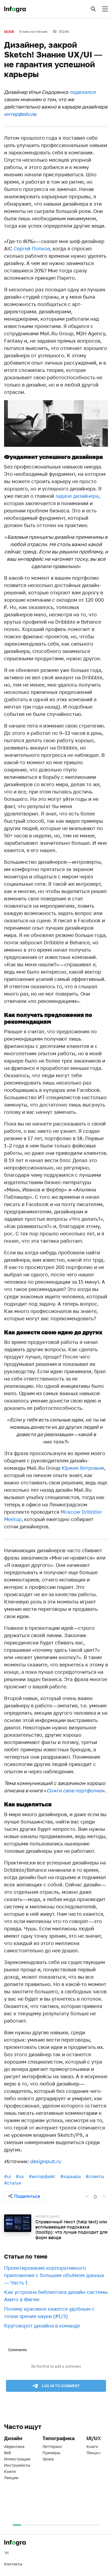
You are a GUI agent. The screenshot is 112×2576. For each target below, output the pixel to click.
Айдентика (14, 2446)
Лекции (11, 2478)
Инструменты (17, 2465)
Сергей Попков (32, 248)
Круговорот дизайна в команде (42, 2326)
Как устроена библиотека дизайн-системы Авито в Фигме (56, 2296)
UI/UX (9, 32)
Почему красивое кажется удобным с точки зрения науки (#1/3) (49, 2312)
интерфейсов (20, 114)
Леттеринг (52, 2446)
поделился (82, 92)
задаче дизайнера (77, 496)
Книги (10, 2471)
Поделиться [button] (27, 2196)
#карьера (71, 2176)
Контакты (13, 2564)
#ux (20, 2176)
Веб (7, 2453)
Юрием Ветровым (83, 1468)
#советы (95, 2176)
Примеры (51, 2453)
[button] (93, 9)
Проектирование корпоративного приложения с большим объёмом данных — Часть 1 (54, 2275)
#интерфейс (42, 2176)
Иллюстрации (17, 2459)
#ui (7, 2176)
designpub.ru (45, 2161)
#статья (13, 2183)
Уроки (48, 2459)
